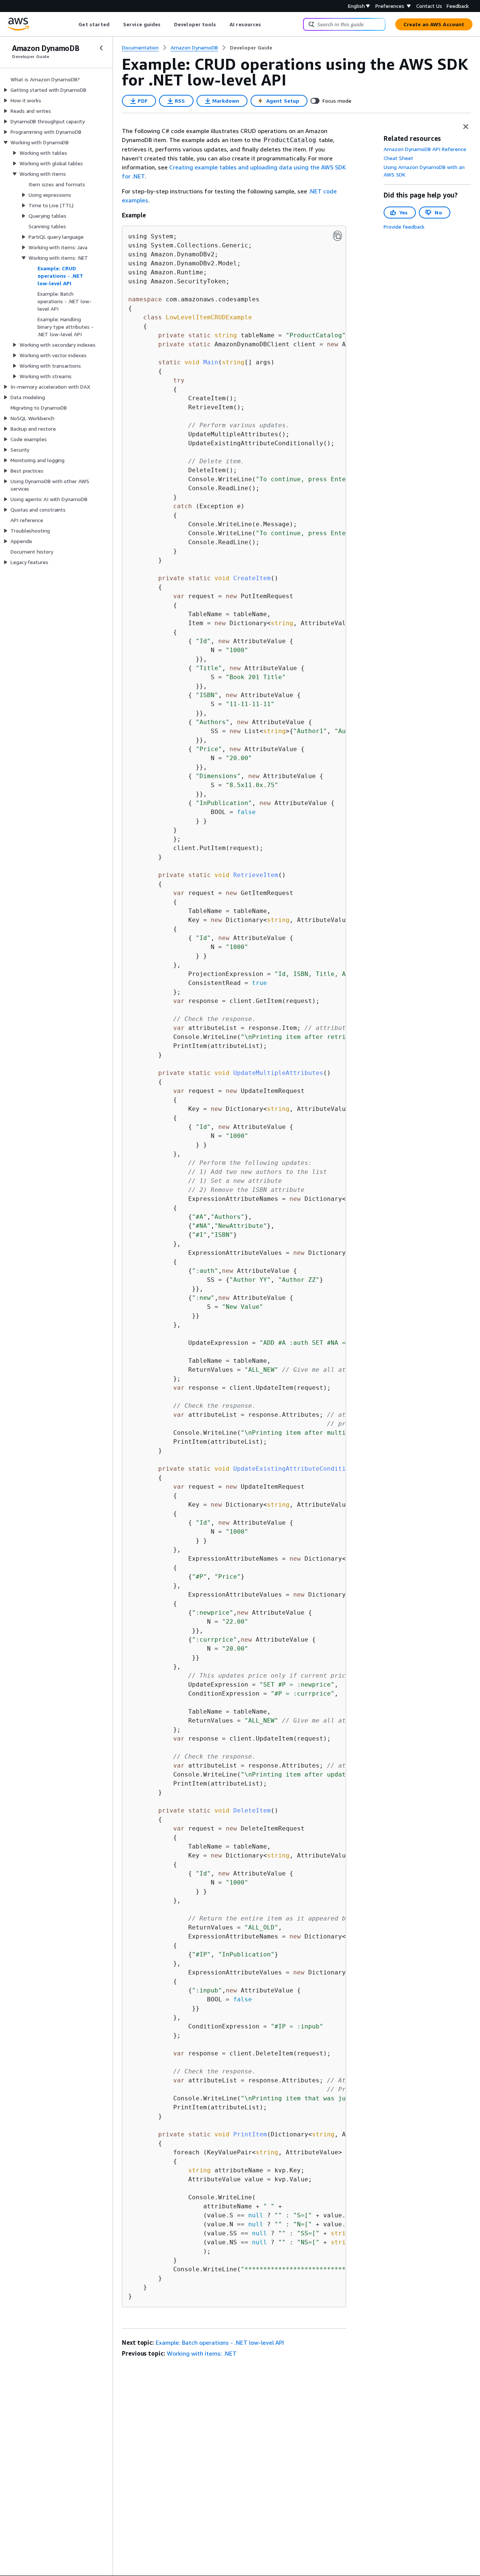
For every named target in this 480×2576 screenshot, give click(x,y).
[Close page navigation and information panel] (466, 127)
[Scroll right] (267, 24)
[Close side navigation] (101, 48)
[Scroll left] (73, 24)
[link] (251, 48)
